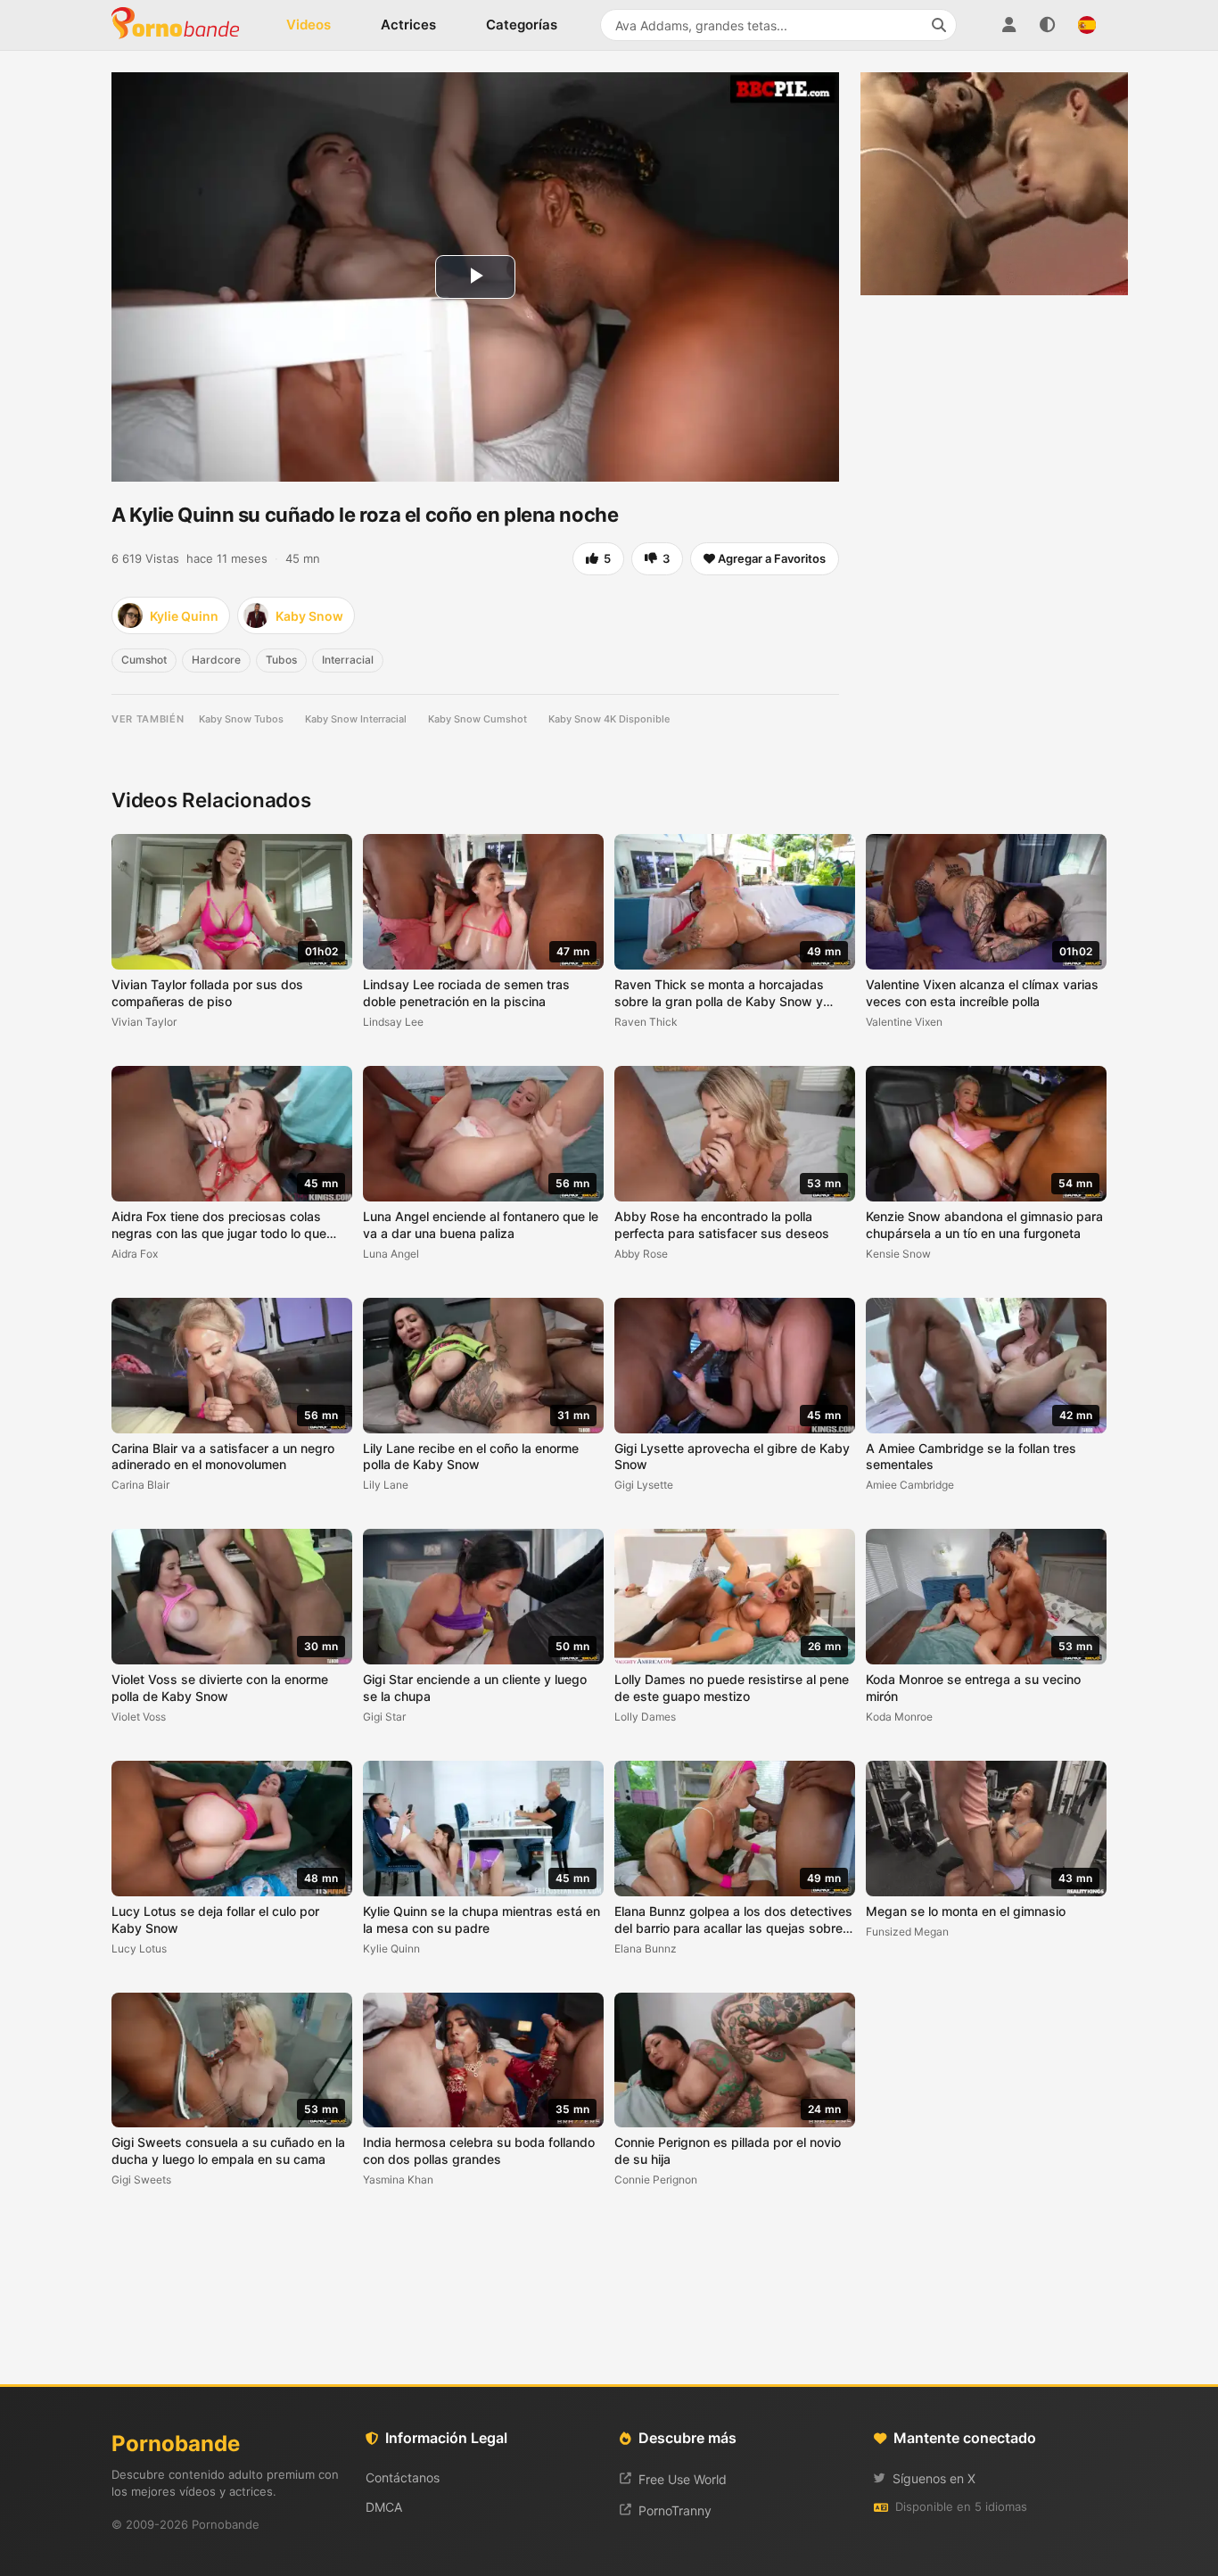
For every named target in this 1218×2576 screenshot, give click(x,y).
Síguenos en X (934, 2478)
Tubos (281, 660)
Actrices (408, 25)
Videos (309, 25)
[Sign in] (1008, 25)
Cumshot (144, 660)
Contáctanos (403, 2477)
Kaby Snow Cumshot (477, 719)
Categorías (522, 25)
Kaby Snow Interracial (356, 719)
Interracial (348, 660)
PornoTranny (675, 2510)
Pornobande (183, 25)
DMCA (384, 2507)
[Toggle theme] (1048, 25)
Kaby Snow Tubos (241, 719)
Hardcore (216, 660)
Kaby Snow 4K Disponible (609, 719)
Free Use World (683, 2479)
